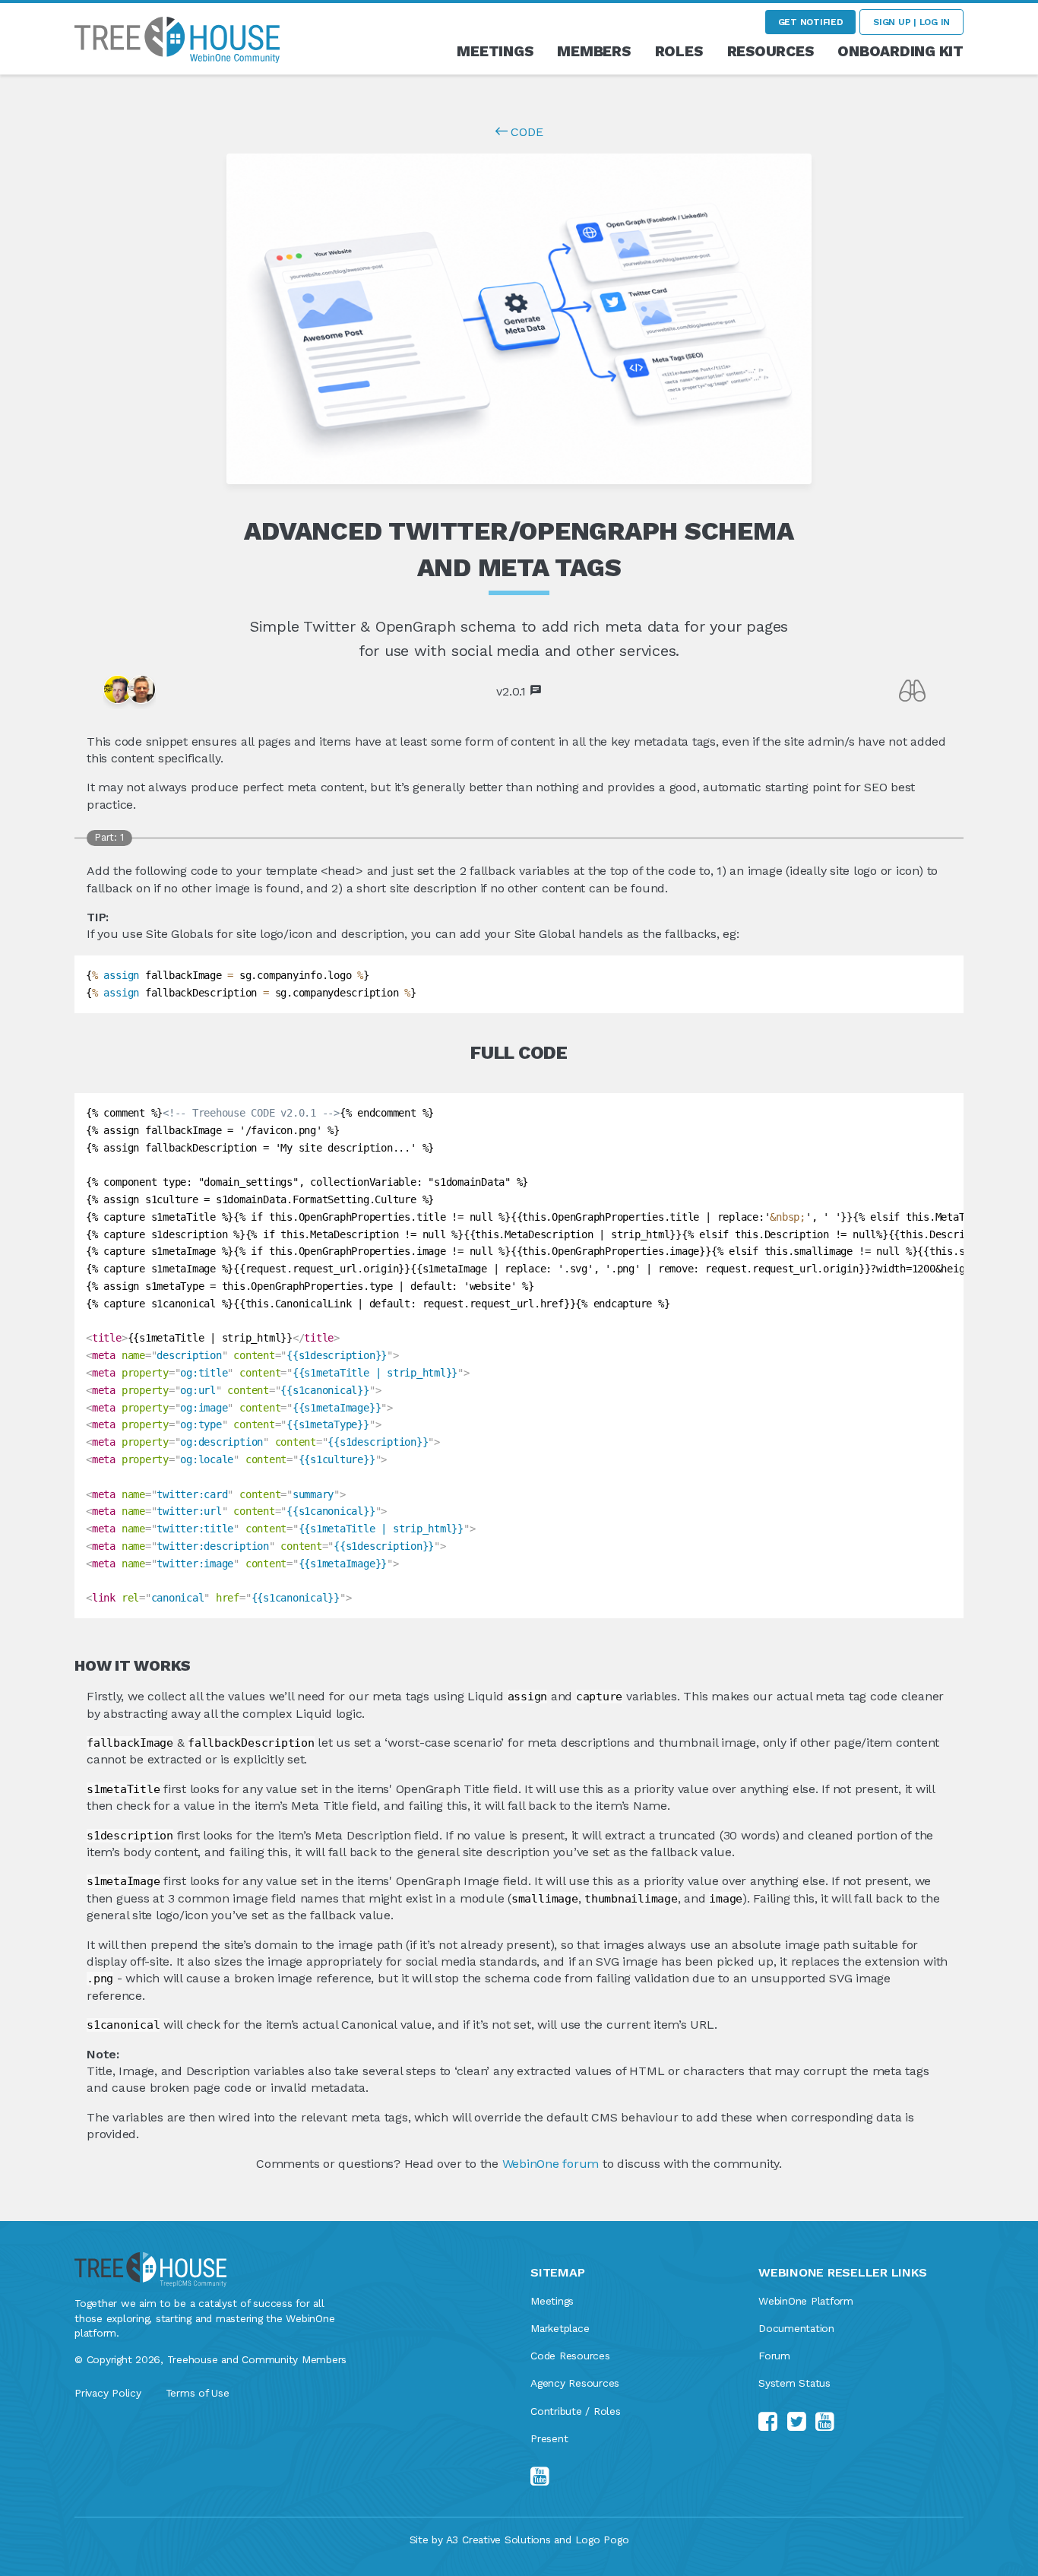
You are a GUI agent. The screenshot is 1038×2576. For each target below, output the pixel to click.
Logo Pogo (602, 2540)
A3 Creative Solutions (498, 2540)
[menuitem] (495, 51)
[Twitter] (799, 2422)
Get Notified (811, 22)
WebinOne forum (551, 2164)
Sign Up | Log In (911, 22)
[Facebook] (771, 2422)
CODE (525, 132)
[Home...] (177, 38)
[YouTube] (543, 2477)
